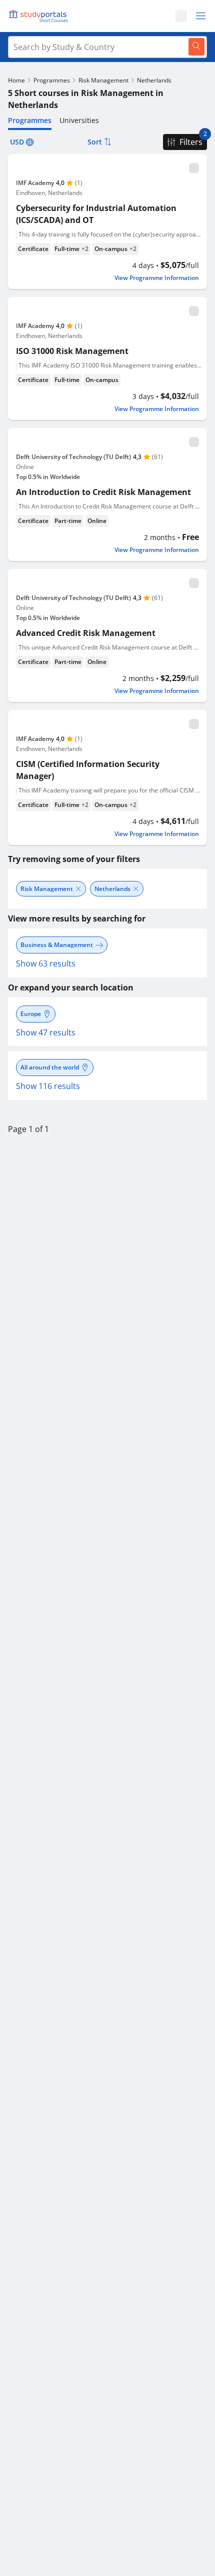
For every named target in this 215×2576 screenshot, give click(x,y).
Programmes (52, 80)
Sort (95, 142)
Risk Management (103, 80)
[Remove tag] (78, 889)
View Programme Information (157, 278)
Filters (191, 142)
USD (17, 142)
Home (16, 80)
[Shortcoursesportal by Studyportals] (40, 16)
